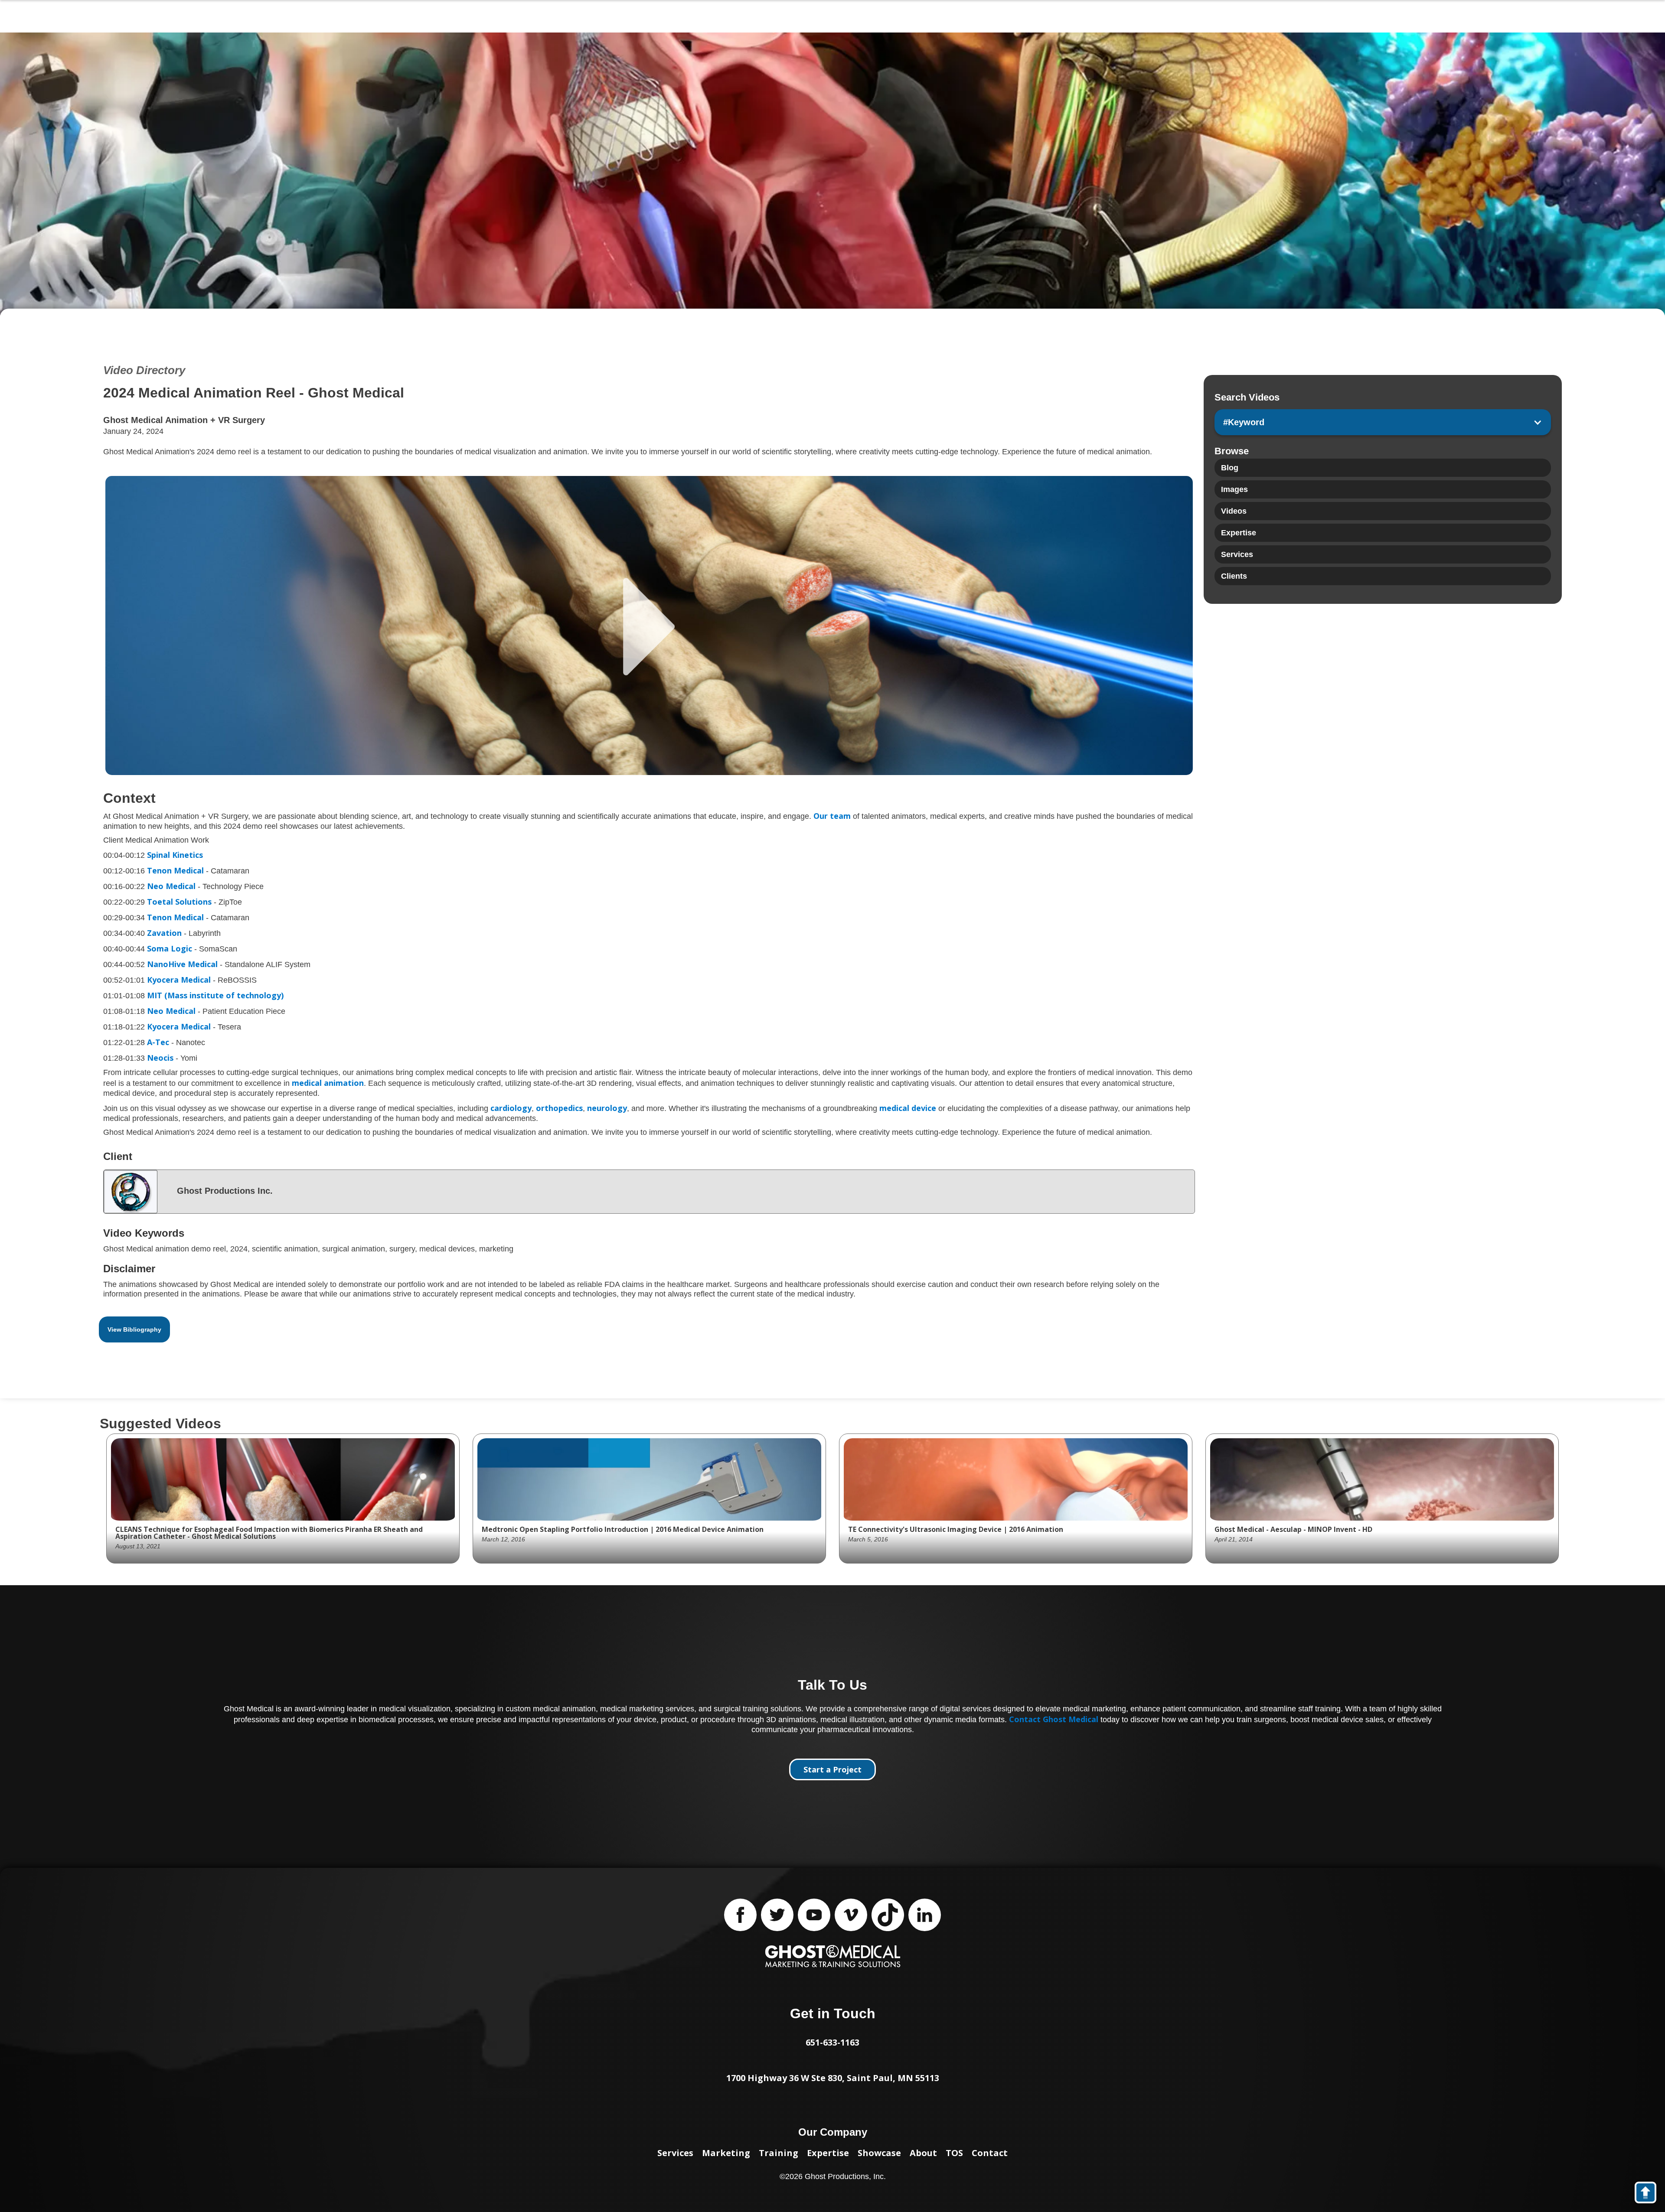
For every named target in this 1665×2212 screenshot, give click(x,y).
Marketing (726, 2153)
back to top (1650, 2194)
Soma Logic (170, 948)
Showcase (879, 2153)
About (923, 2153)
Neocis (160, 1058)
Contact (990, 2153)
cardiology (511, 1108)
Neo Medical (171, 886)
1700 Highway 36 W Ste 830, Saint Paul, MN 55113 (833, 2078)
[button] (1383, 422)
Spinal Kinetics (175, 855)
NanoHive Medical (182, 964)
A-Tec (158, 1042)
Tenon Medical (175, 870)
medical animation (328, 1083)
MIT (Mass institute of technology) (215, 995)
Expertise (828, 2153)
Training (779, 2153)
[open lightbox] (649, 625)
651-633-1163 (832, 2042)
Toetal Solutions (179, 902)
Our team (832, 816)
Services (675, 2153)
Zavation (164, 933)
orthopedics (559, 1108)
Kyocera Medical (179, 980)
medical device (908, 1108)
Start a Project (832, 1769)
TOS (954, 2153)
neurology (606, 1108)
